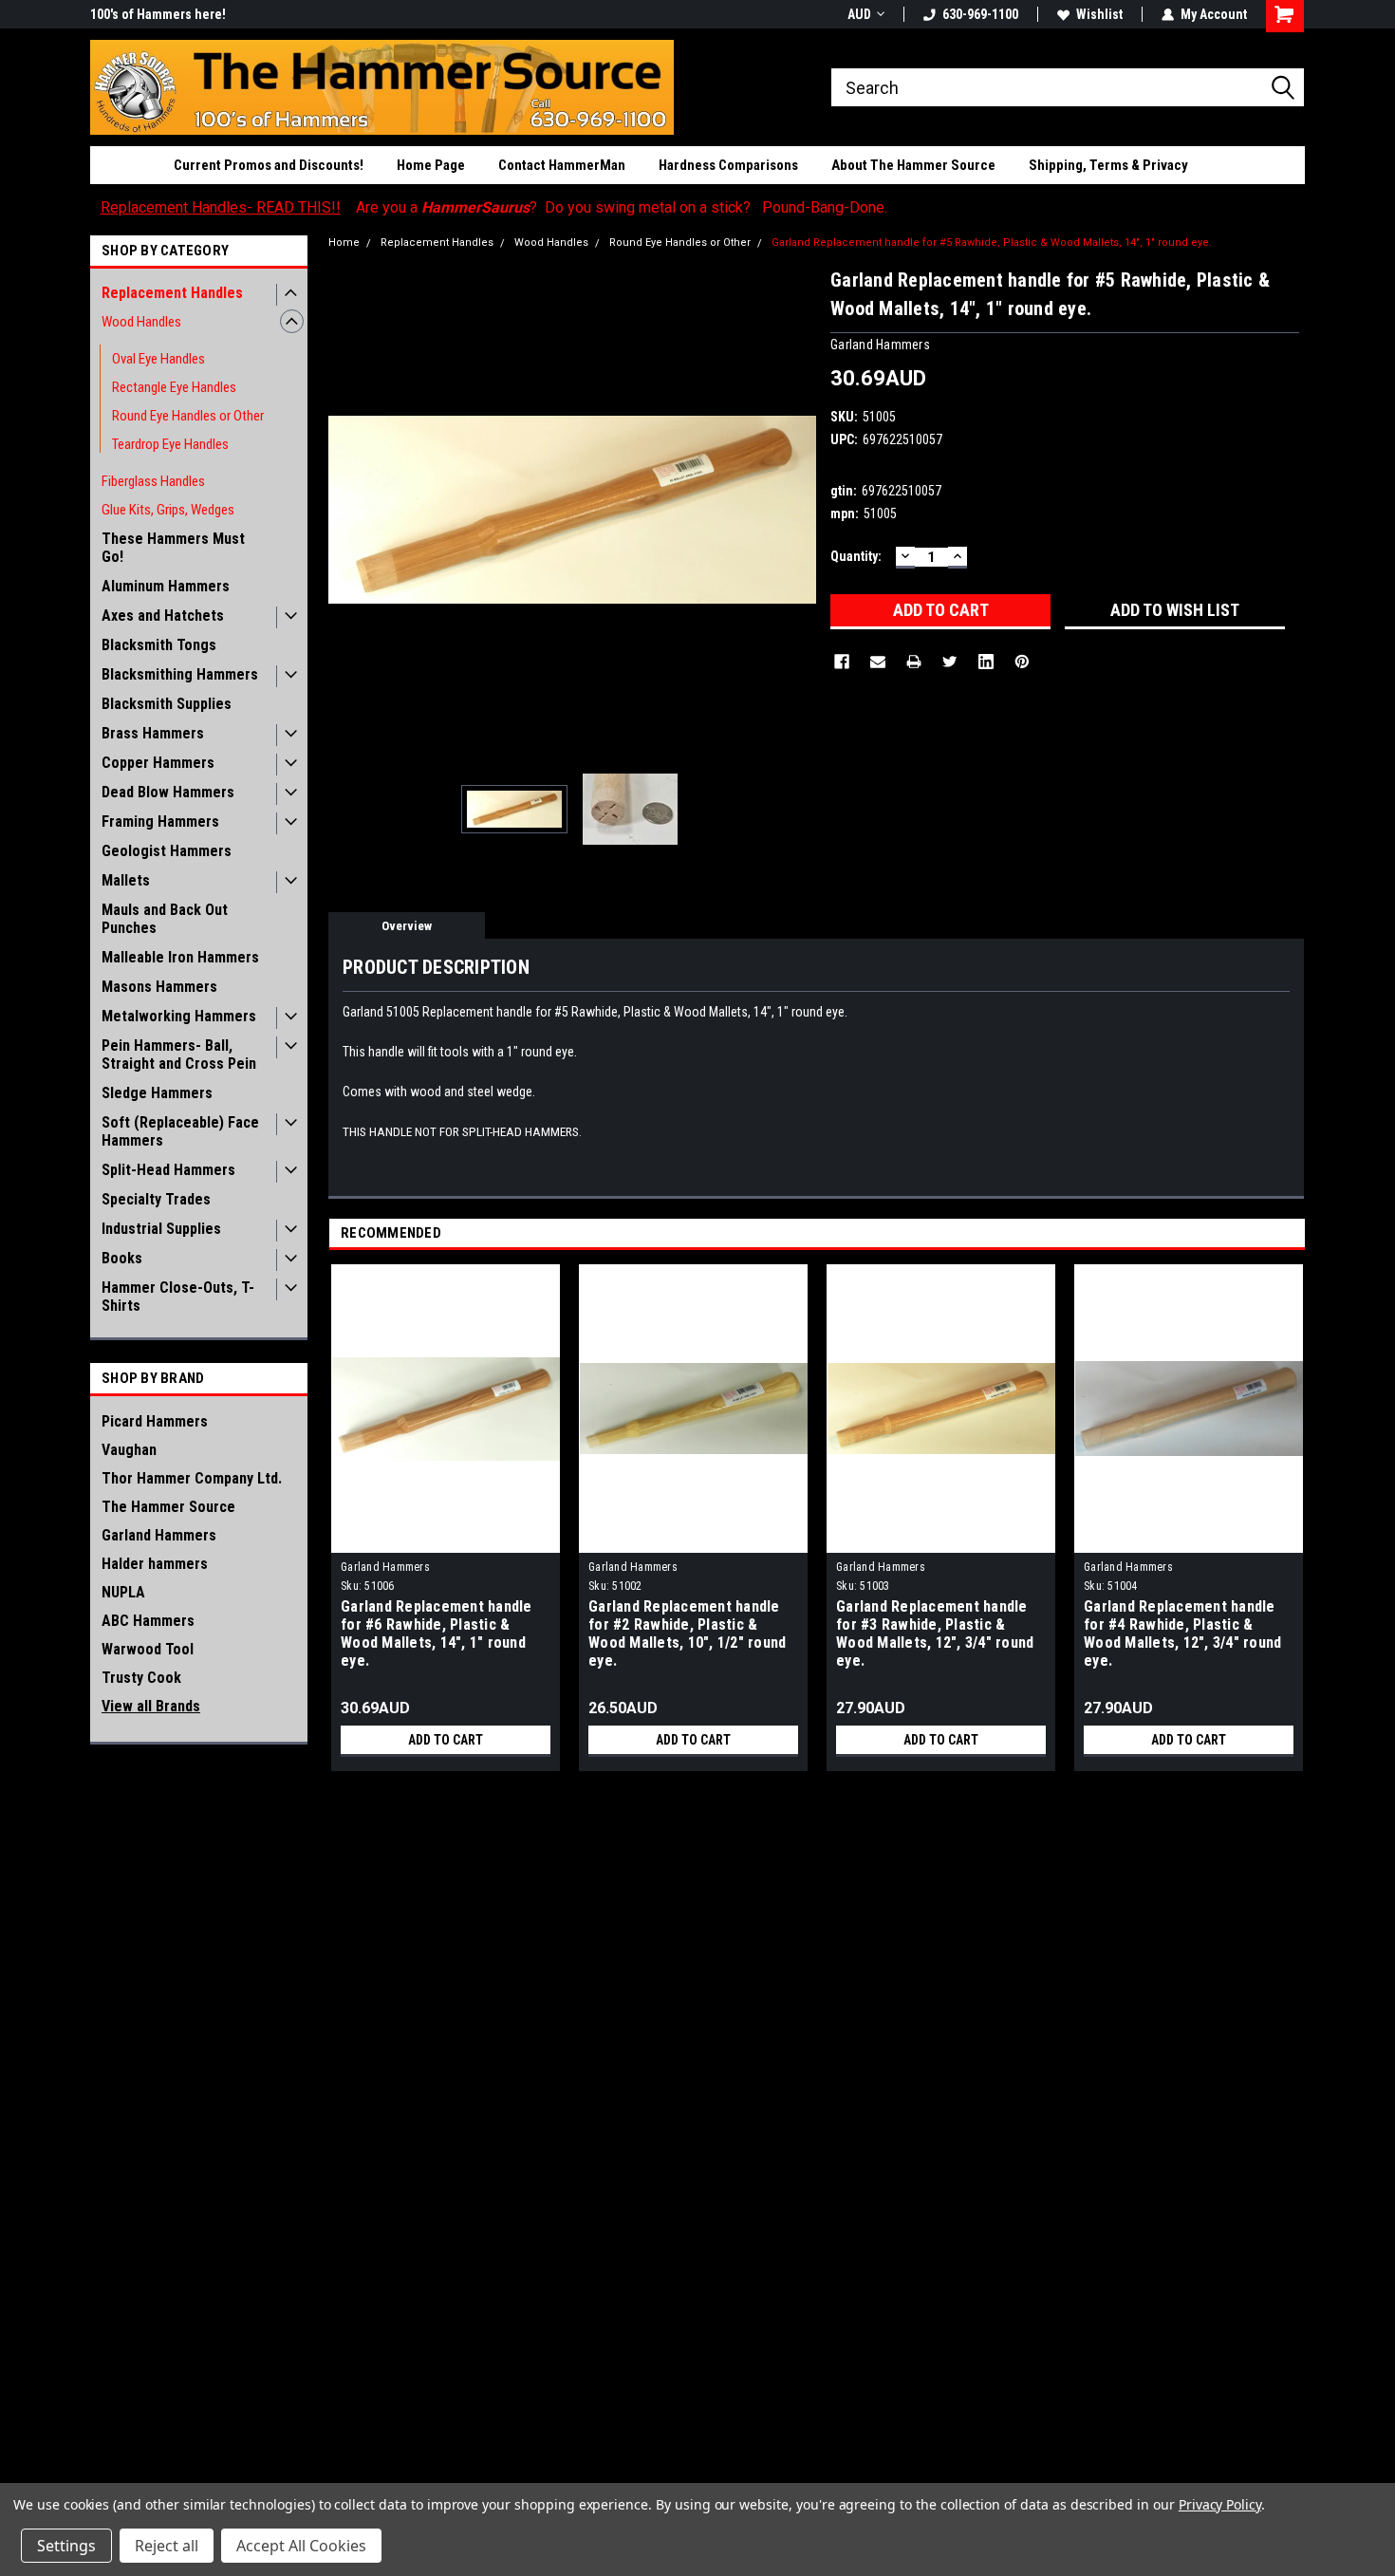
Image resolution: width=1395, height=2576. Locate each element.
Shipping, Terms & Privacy (1108, 165)
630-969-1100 (980, 14)
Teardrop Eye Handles (170, 444)
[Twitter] (950, 662)
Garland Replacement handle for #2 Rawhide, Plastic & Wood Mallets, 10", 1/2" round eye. (687, 1633)
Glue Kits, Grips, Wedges (168, 510)
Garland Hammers (159, 1535)
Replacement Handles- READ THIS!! (221, 207)
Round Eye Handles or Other (188, 416)
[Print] (914, 662)
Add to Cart (446, 1740)
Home (344, 243)
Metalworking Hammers (179, 1016)
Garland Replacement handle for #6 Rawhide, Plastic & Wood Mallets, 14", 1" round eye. (437, 1633)
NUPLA (123, 1592)
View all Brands (151, 1706)
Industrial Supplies (161, 1229)
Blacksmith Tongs (159, 645)
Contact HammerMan (562, 165)
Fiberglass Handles (153, 481)
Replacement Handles (172, 293)
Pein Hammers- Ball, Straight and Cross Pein (179, 1055)
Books (122, 1258)
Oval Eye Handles (158, 359)
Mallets (126, 880)
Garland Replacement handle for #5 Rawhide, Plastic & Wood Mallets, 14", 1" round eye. (992, 243)
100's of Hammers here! (158, 14)
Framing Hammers (160, 821)
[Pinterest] (1022, 662)
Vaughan (129, 1450)
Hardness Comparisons (728, 165)
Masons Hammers (159, 987)
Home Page (431, 165)
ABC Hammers (148, 1621)
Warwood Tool (148, 1649)
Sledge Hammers (157, 1093)
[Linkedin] (986, 662)
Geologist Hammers (167, 851)
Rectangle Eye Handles (174, 387)
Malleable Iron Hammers (180, 957)
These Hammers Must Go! (173, 548)
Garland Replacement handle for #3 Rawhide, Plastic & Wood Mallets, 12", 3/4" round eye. (935, 1633)
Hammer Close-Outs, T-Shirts (178, 1297)
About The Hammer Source (913, 165)
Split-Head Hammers (168, 1170)
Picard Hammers (155, 1421)
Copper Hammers (158, 763)
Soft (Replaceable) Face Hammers (180, 1131)
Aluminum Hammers (166, 586)
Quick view (446, 1539)
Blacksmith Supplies (167, 704)
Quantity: (856, 556)
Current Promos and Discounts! (269, 165)
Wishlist (1099, 14)
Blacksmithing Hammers (180, 674)
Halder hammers (155, 1564)
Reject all (167, 2546)
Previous (347, 509)
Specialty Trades (156, 1199)
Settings (66, 2546)
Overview (407, 926)
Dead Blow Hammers (168, 792)
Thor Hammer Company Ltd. (192, 1478)
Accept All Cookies (301, 2546)
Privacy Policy (1220, 2504)
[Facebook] (842, 662)
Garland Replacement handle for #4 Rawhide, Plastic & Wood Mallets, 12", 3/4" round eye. (1182, 1633)
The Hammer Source (168, 1507)
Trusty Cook (141, 1678)
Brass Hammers (153, 733)
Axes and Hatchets (163, 616)
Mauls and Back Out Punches (165, 919)
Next (797, 509)
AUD (859, 14)
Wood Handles (141, 322)
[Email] (878, 662)
